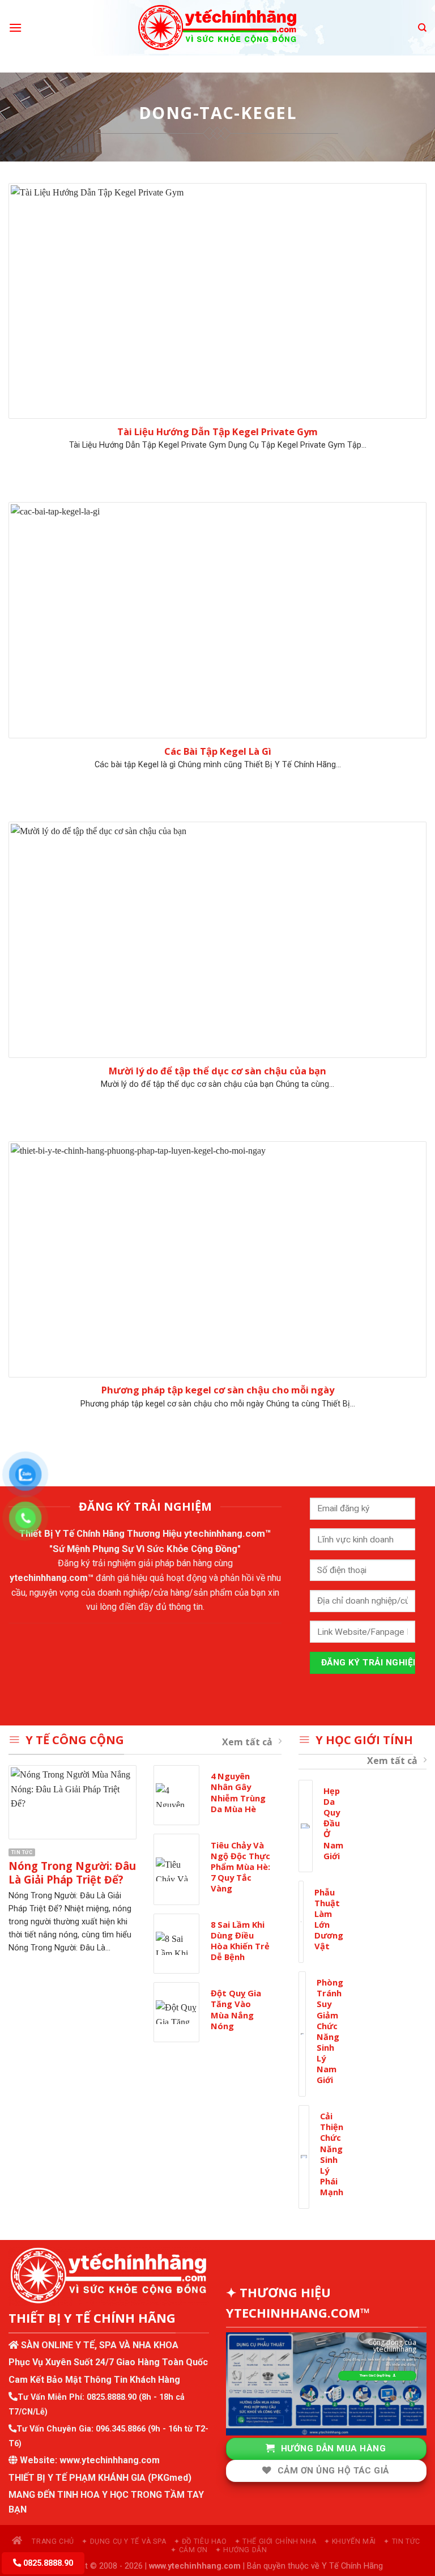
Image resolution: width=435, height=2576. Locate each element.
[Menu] (15, 27)
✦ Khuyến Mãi (350, 2541)
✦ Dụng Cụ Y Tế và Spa (124, 2541)
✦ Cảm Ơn (189, 2550)
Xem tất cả (247, 1742)
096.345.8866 (121, 2429)
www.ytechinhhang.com (110, 2460)
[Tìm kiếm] (422, 28)
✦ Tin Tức (402, 2541)
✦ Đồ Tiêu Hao (201, 2541)
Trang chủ (52, 2541)
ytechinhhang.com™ (228, 1533)
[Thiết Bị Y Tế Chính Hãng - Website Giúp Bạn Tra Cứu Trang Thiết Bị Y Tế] (218, 28)
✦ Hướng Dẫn (241, 2550)
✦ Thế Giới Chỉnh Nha (275, 2541)
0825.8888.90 (112, 2397)
